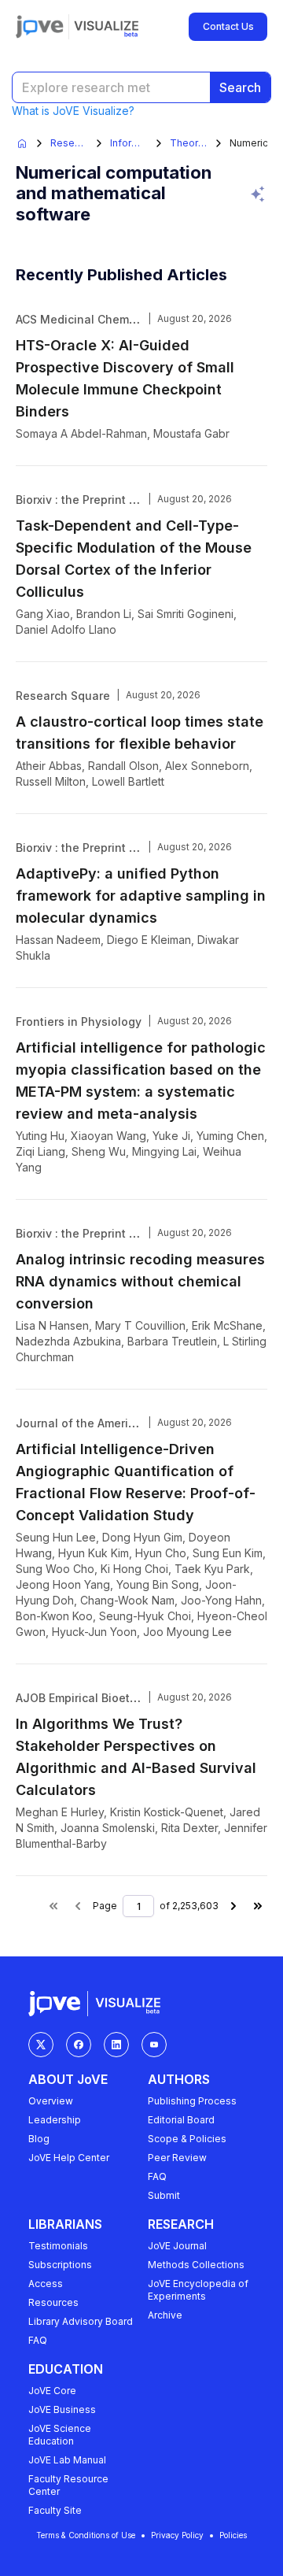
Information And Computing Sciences (129, 143)
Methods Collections (196, 2265)
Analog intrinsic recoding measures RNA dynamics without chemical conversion (140, 1281)
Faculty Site (55, 2510)
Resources (53, 2302)
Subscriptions (60, 2265)
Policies (233, 2535)
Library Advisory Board (81, 2321)
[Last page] (258, 1906)
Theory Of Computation (189, 143)
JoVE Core (52, 2391)
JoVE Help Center (69, 2158)
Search (240, 87)
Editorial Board (181, 2120)
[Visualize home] (106, 27)
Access (46, 2284)
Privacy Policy (177, 2535)
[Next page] (233, 1906)
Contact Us (228, 26)
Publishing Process (192, 2101)
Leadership (55, 2120)
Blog (39, 2139)
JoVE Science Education (60, 2435)
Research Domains (69, 143)
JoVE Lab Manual (67, 2460)
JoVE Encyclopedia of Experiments (198, 2290)
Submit (164, 2195)
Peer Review (177, 2158)
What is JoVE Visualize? (73, 111)
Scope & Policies (187, 2139)
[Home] (22, 143)
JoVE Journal (177, 2246)
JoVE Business (62, 2409)
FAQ (157, 2176)
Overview (51, 2101)
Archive (165, 2315)
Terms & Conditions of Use (86, 2535)
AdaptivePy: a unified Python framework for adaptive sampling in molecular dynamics (141, 896)
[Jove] (40, 27)
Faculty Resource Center (68, 2485)
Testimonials (58, 2246)
